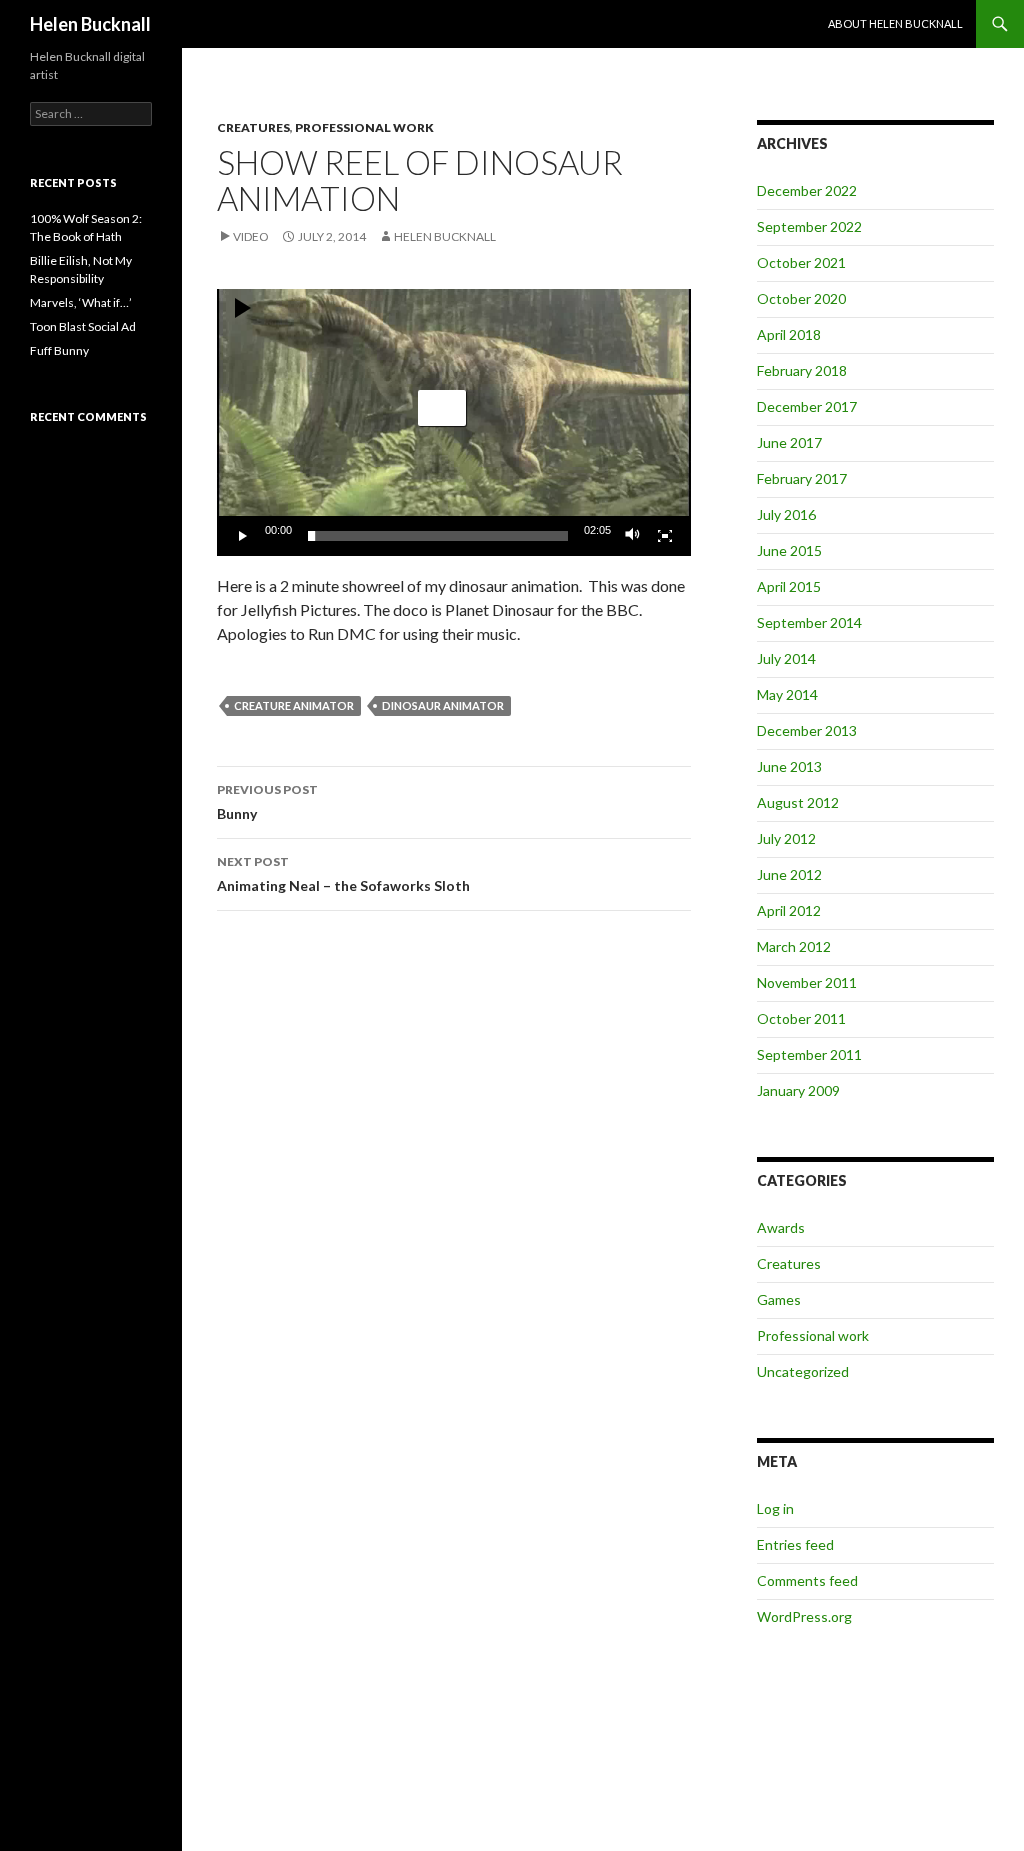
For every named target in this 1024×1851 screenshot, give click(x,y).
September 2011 (809, 1054)
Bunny (267, 802)
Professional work (364, 127)
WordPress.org (804, 1616)
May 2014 (787, 694)
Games (779, 1299)
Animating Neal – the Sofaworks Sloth (343, 874)
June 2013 (789, 766)
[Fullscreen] (665, 536)
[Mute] (633, 536)
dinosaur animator (443, 705)
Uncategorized (803, 1371)
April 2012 (789, 910)
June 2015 (789, 550)
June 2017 (789, 442)
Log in (775, 1508)
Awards (781, 1227)
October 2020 (801, 298)
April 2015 (789, 586)
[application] (454, 422)
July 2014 (786, 658)
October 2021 (801, 262)
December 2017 (807, 406)
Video (251, 236)
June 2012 (789, 874)
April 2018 (789, 334)
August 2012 (798, 802)
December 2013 (807, 730)
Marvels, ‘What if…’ (81, 302)
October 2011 (801, 1018)
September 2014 (809, 622)
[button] (442, 408)
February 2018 (802, 370)
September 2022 (809, 226)
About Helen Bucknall (895, 23)
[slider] (438, 536)
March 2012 (794, 946)
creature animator (294, 705)
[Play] (243, 536)
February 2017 (802, 478)
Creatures (253, 127)
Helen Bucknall (90, 24)
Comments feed (807, 1580)
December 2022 (807, 190)
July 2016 (786, 514)
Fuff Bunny (59, 350)
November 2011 (807, 982)
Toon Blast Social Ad (83, 326)
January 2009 (798, 1090)
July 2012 (786, 838)
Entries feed (795, 1544)
